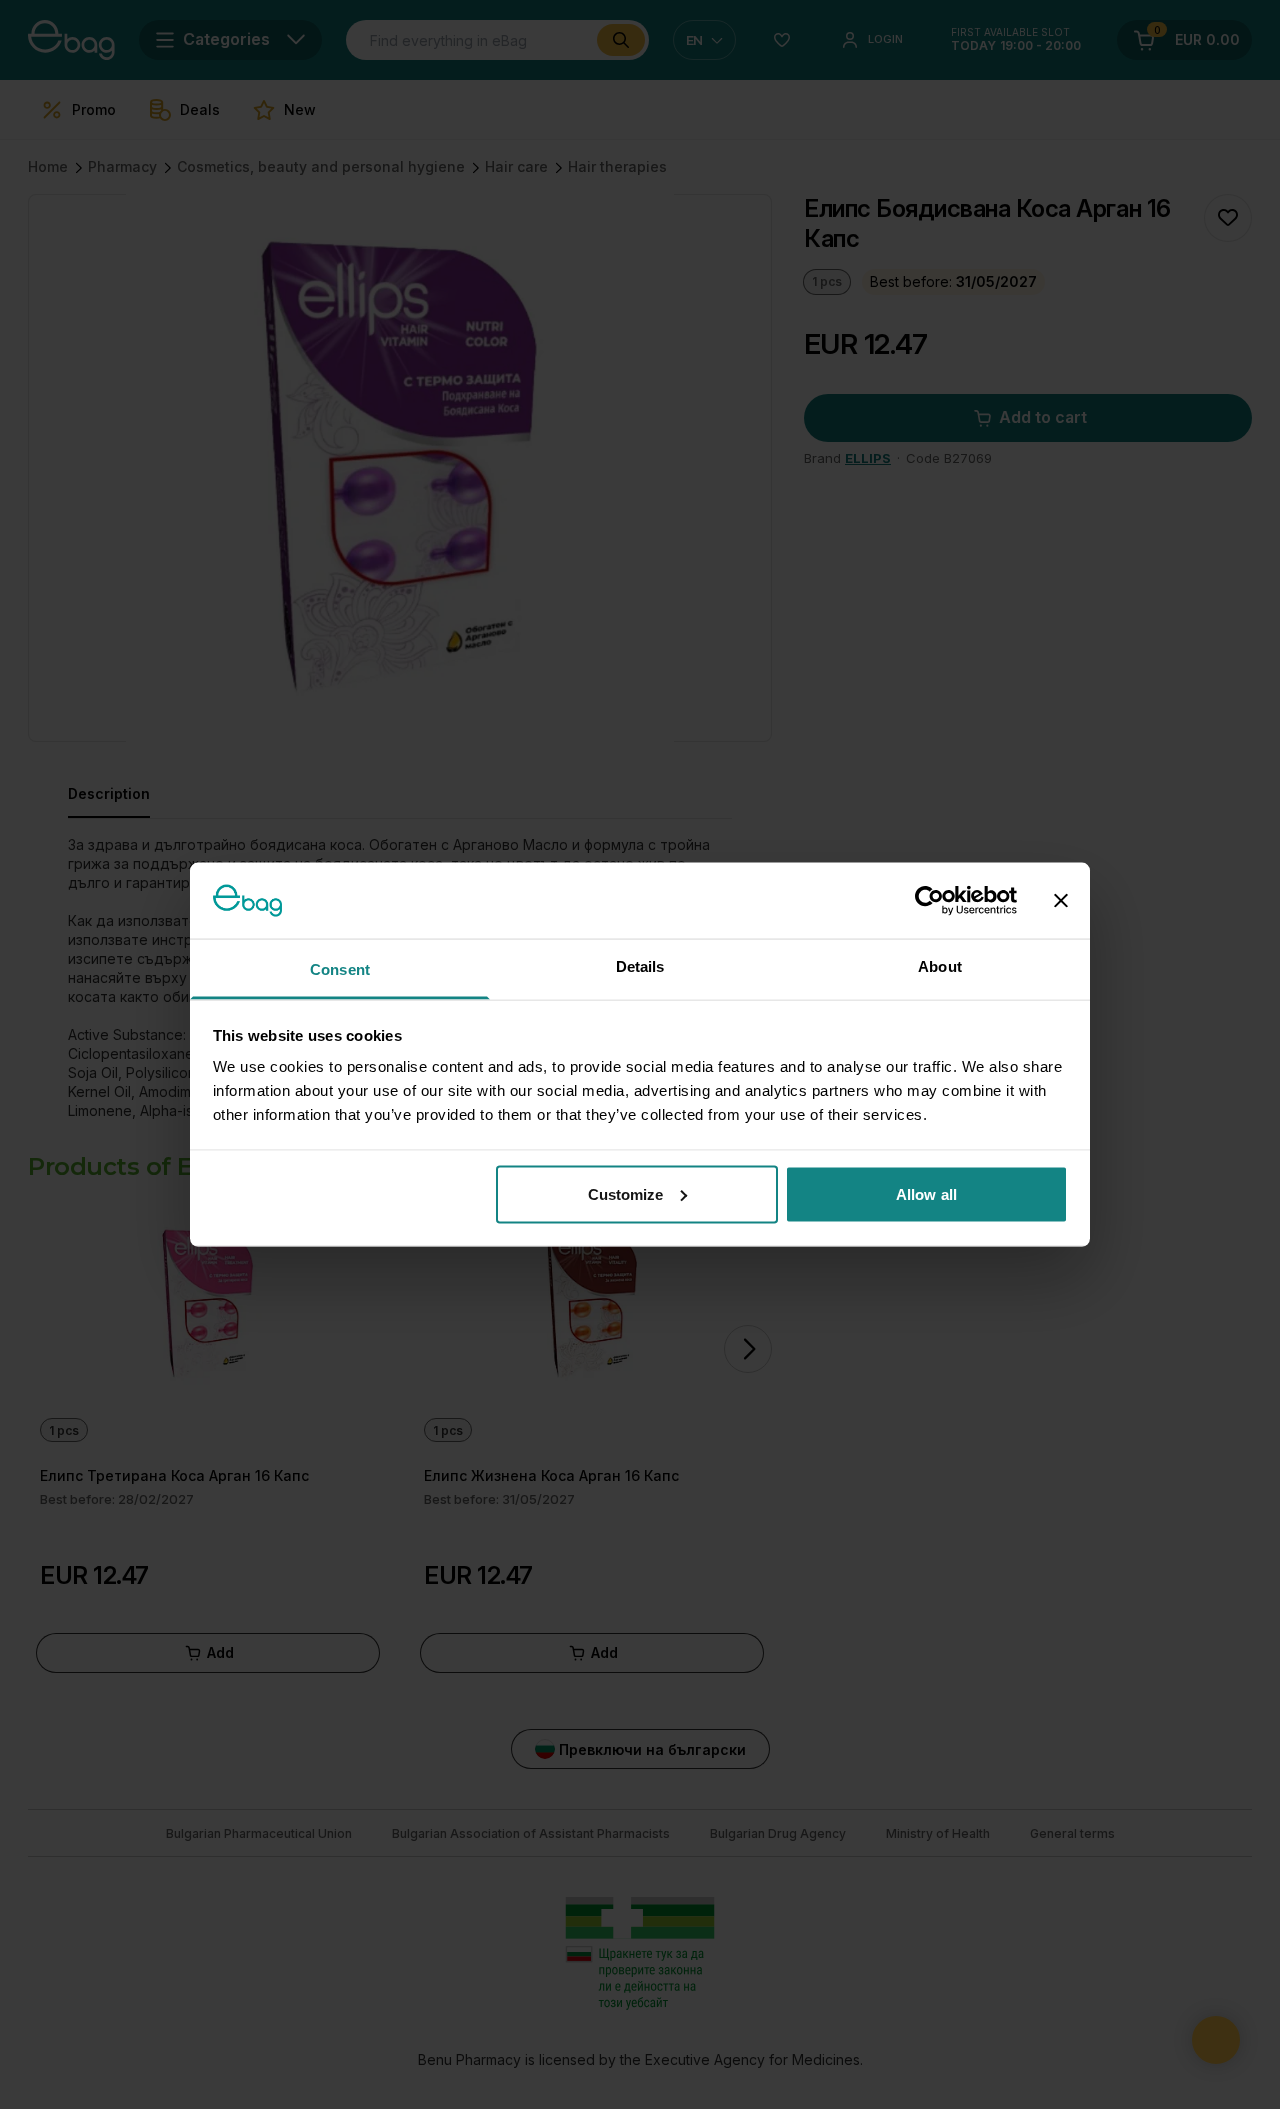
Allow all (926, 1193)
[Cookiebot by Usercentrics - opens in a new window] (929, 900)
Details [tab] (640, 966)
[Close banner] (1061, 900)
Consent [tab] (340, 969)
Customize (626, 1193)
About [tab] (940, 966)
